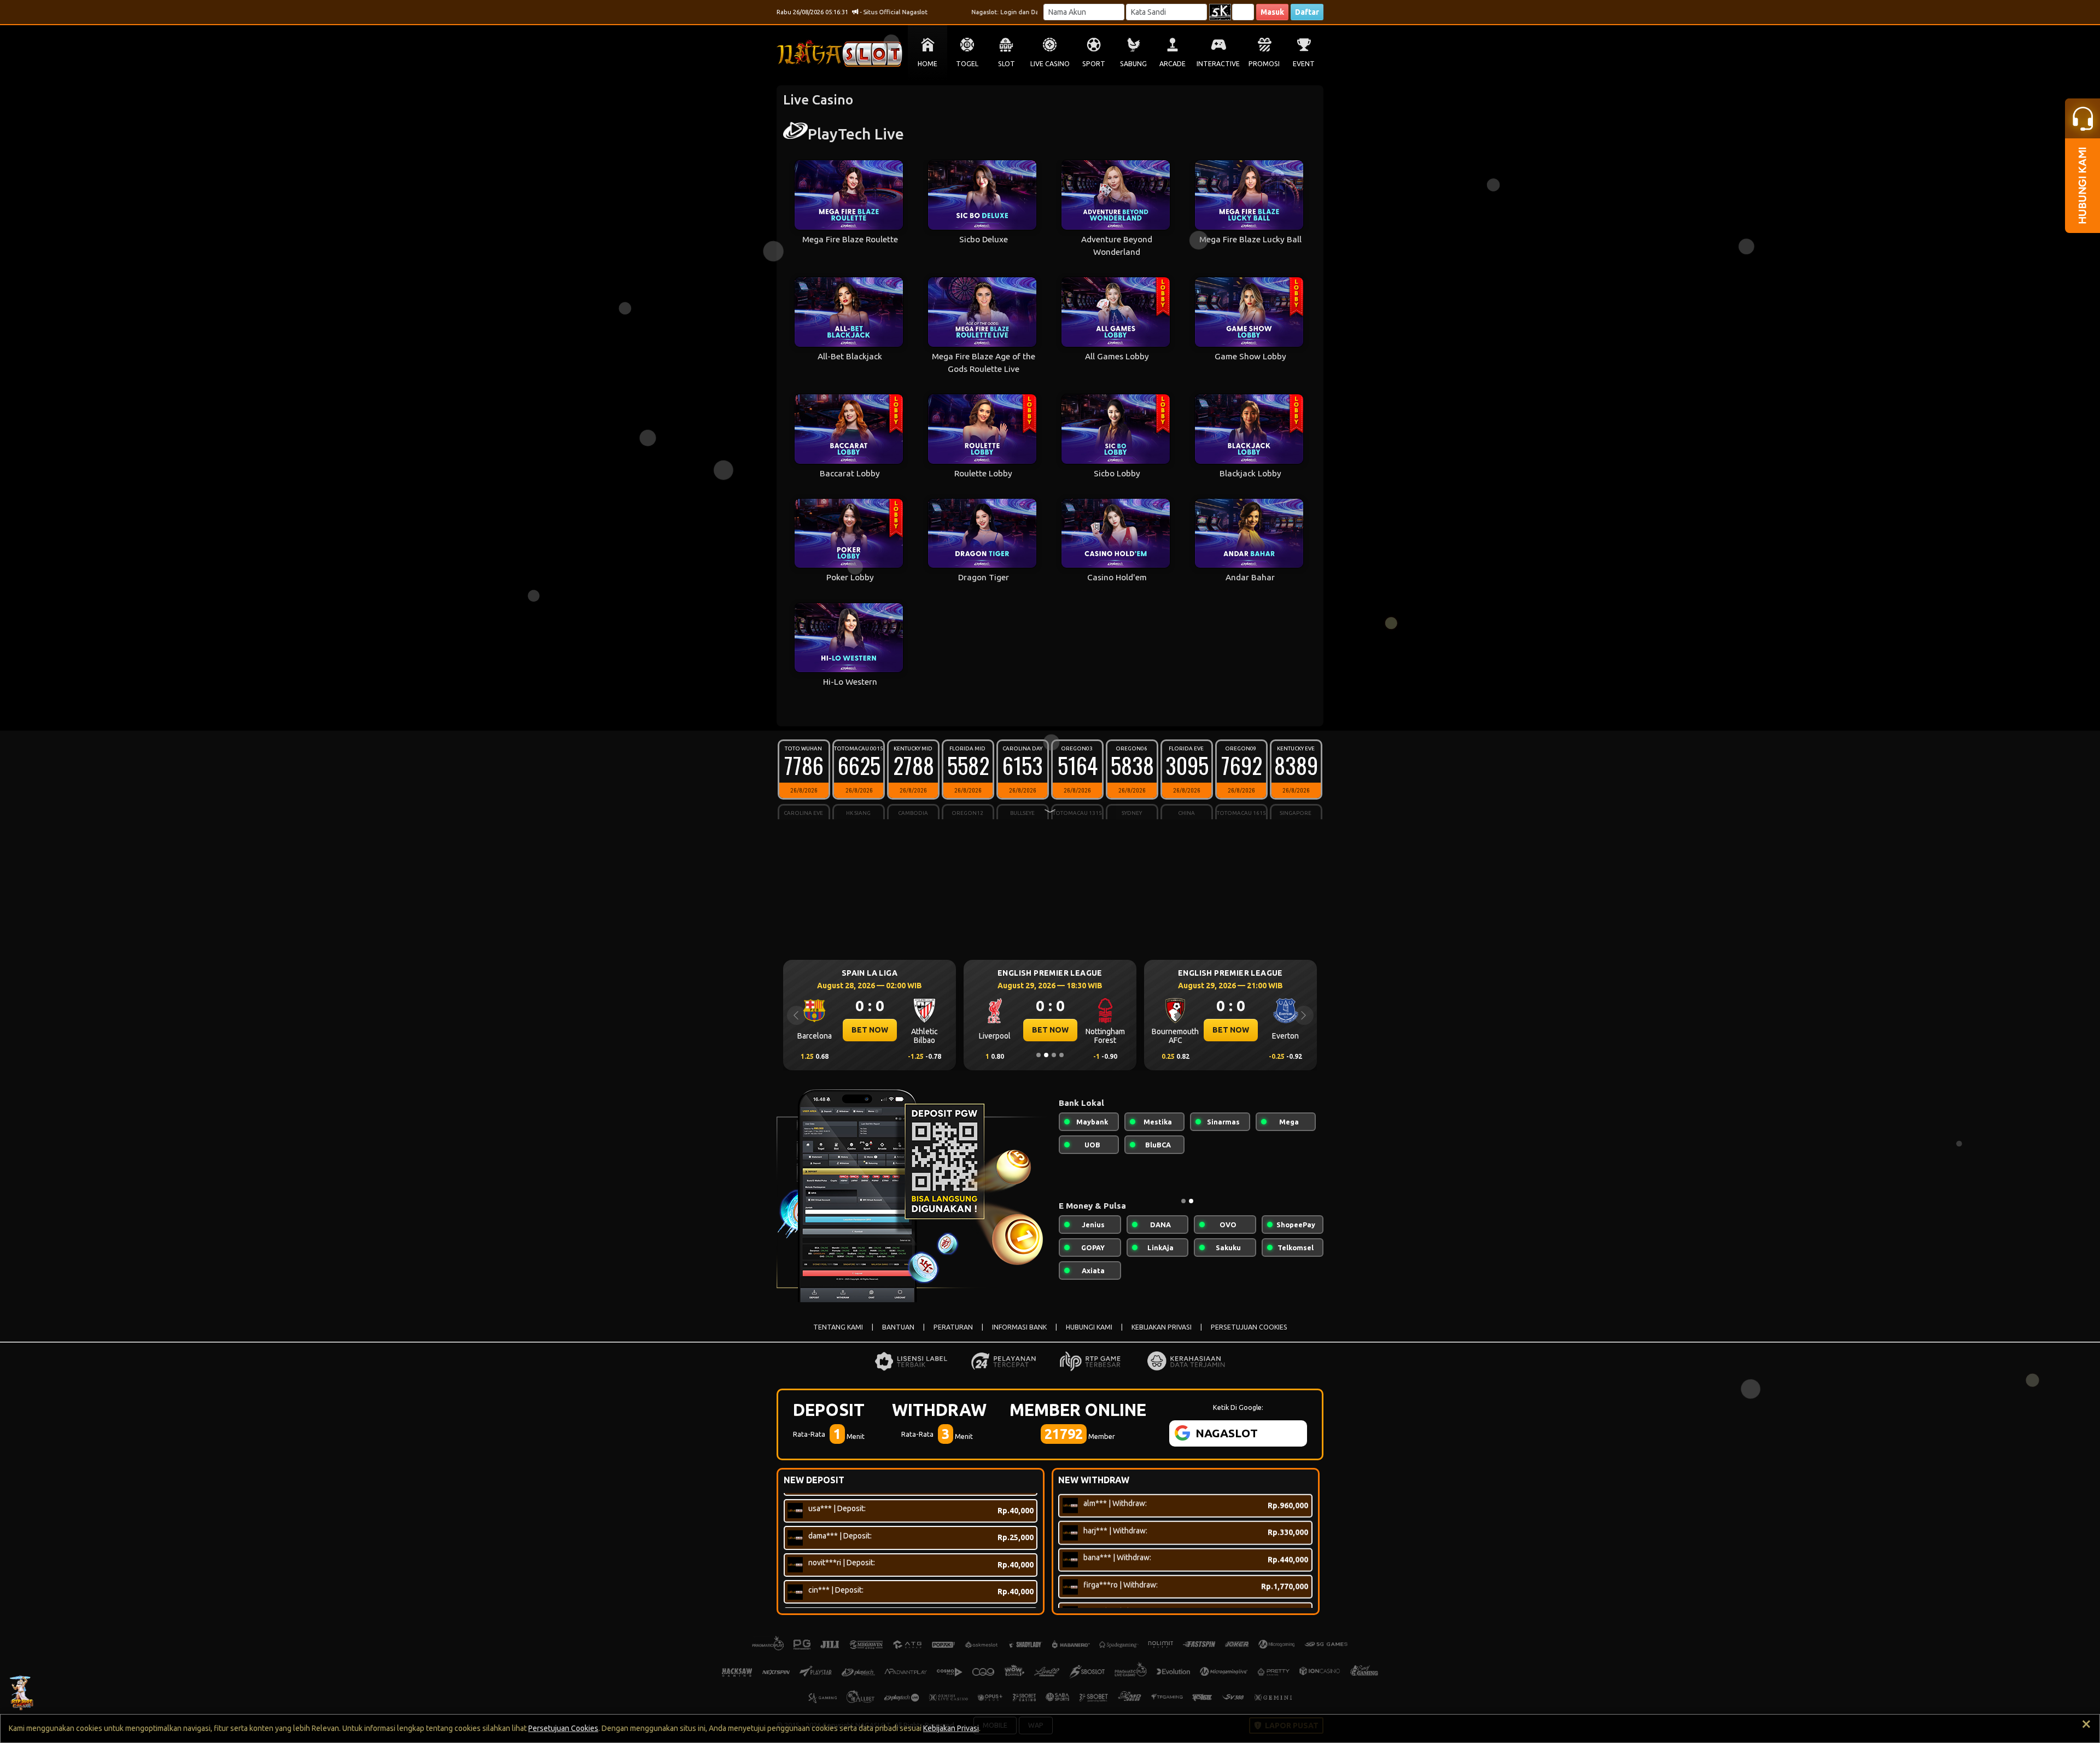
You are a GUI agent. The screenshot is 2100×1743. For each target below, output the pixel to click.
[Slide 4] (1061, 1055)
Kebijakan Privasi (951, 1728)
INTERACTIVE (1218, 64)
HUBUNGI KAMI (1089, 1327)
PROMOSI (1264, 64)
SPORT (1094, 64)
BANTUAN (898, 1327)
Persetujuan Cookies (563, 1728)
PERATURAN (953, 1327)
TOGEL (967, 64)
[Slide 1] (1039, 1055)
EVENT (1304, 64)
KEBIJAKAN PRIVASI (1162, 1327)
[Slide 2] (1046, 1055)
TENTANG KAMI (838, 1327)
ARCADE (1172, 64)
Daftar (1307, 12)
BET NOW (870, 1030)
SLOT (1007, 64)
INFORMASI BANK (1019, 1327)
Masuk (1272, 12)
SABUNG (1133, 64)
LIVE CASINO (1050, 64)
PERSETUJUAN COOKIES (1249, 1327)
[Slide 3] (1054, 1055)
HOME (927, 64)
